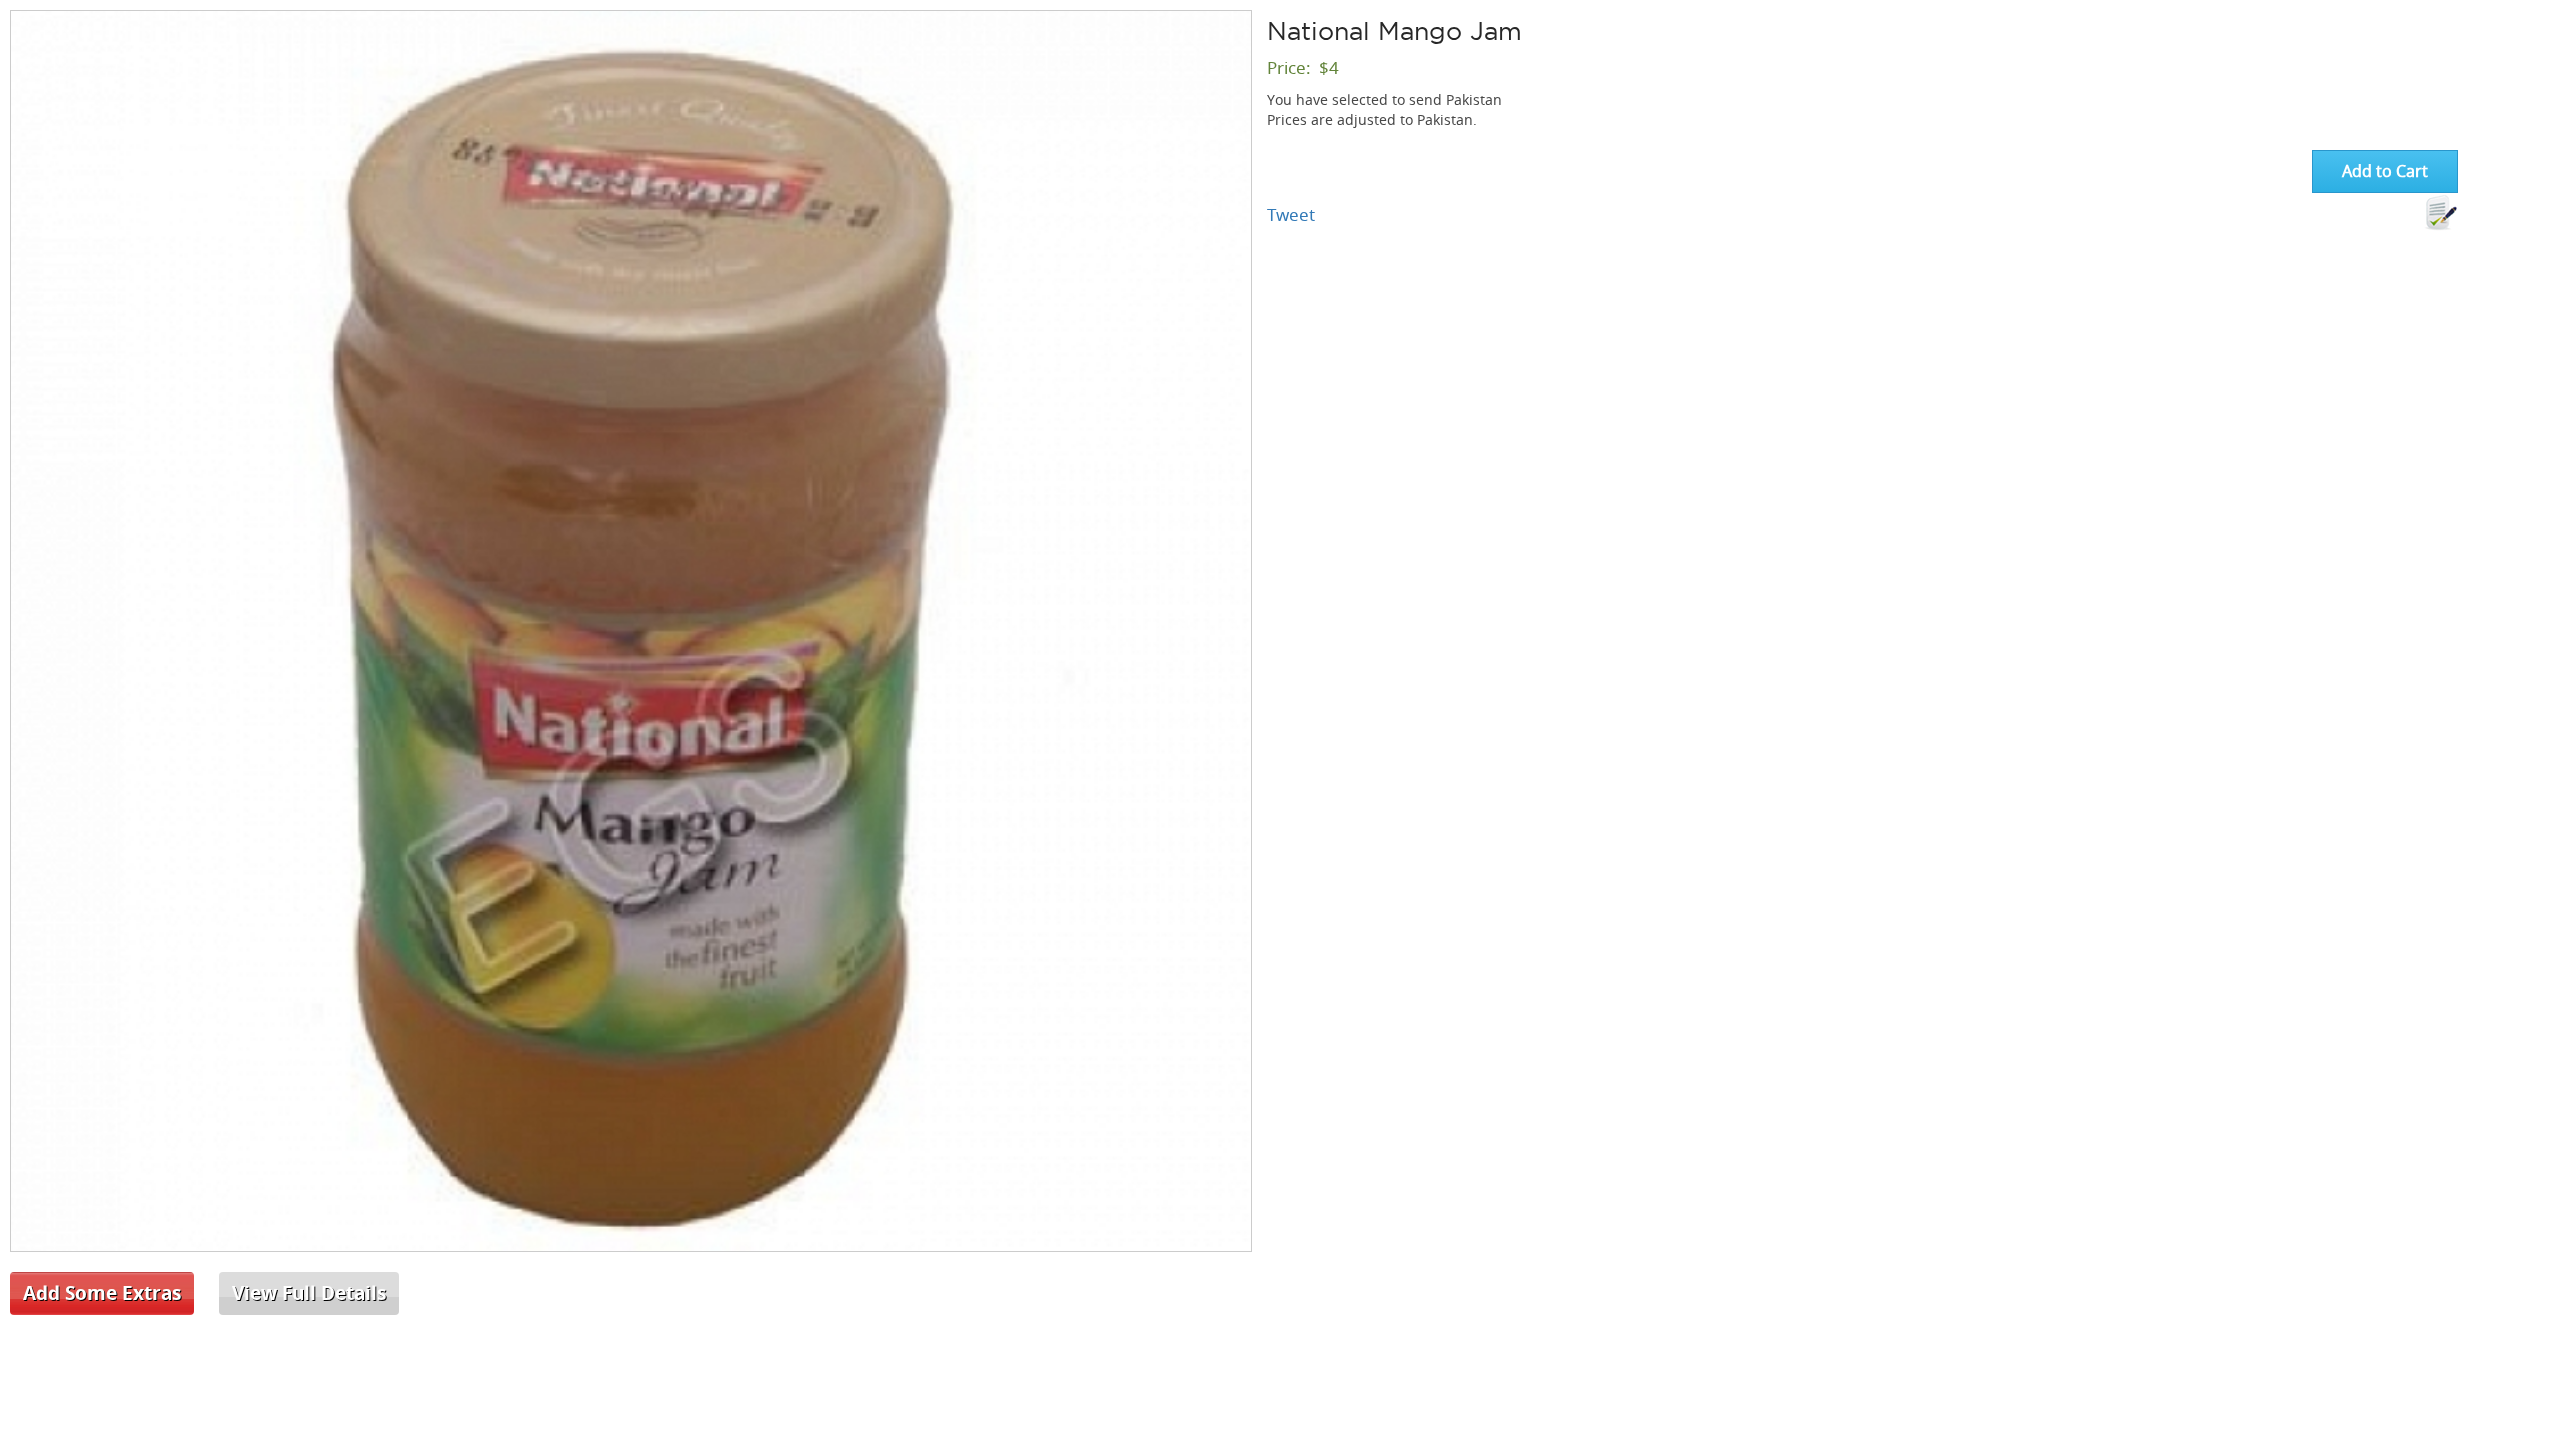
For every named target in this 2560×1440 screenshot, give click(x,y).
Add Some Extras (102, 1293)
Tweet (1291, 214)
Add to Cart (2385, 171)
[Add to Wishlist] (2441, 213)
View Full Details (309, 1293)
